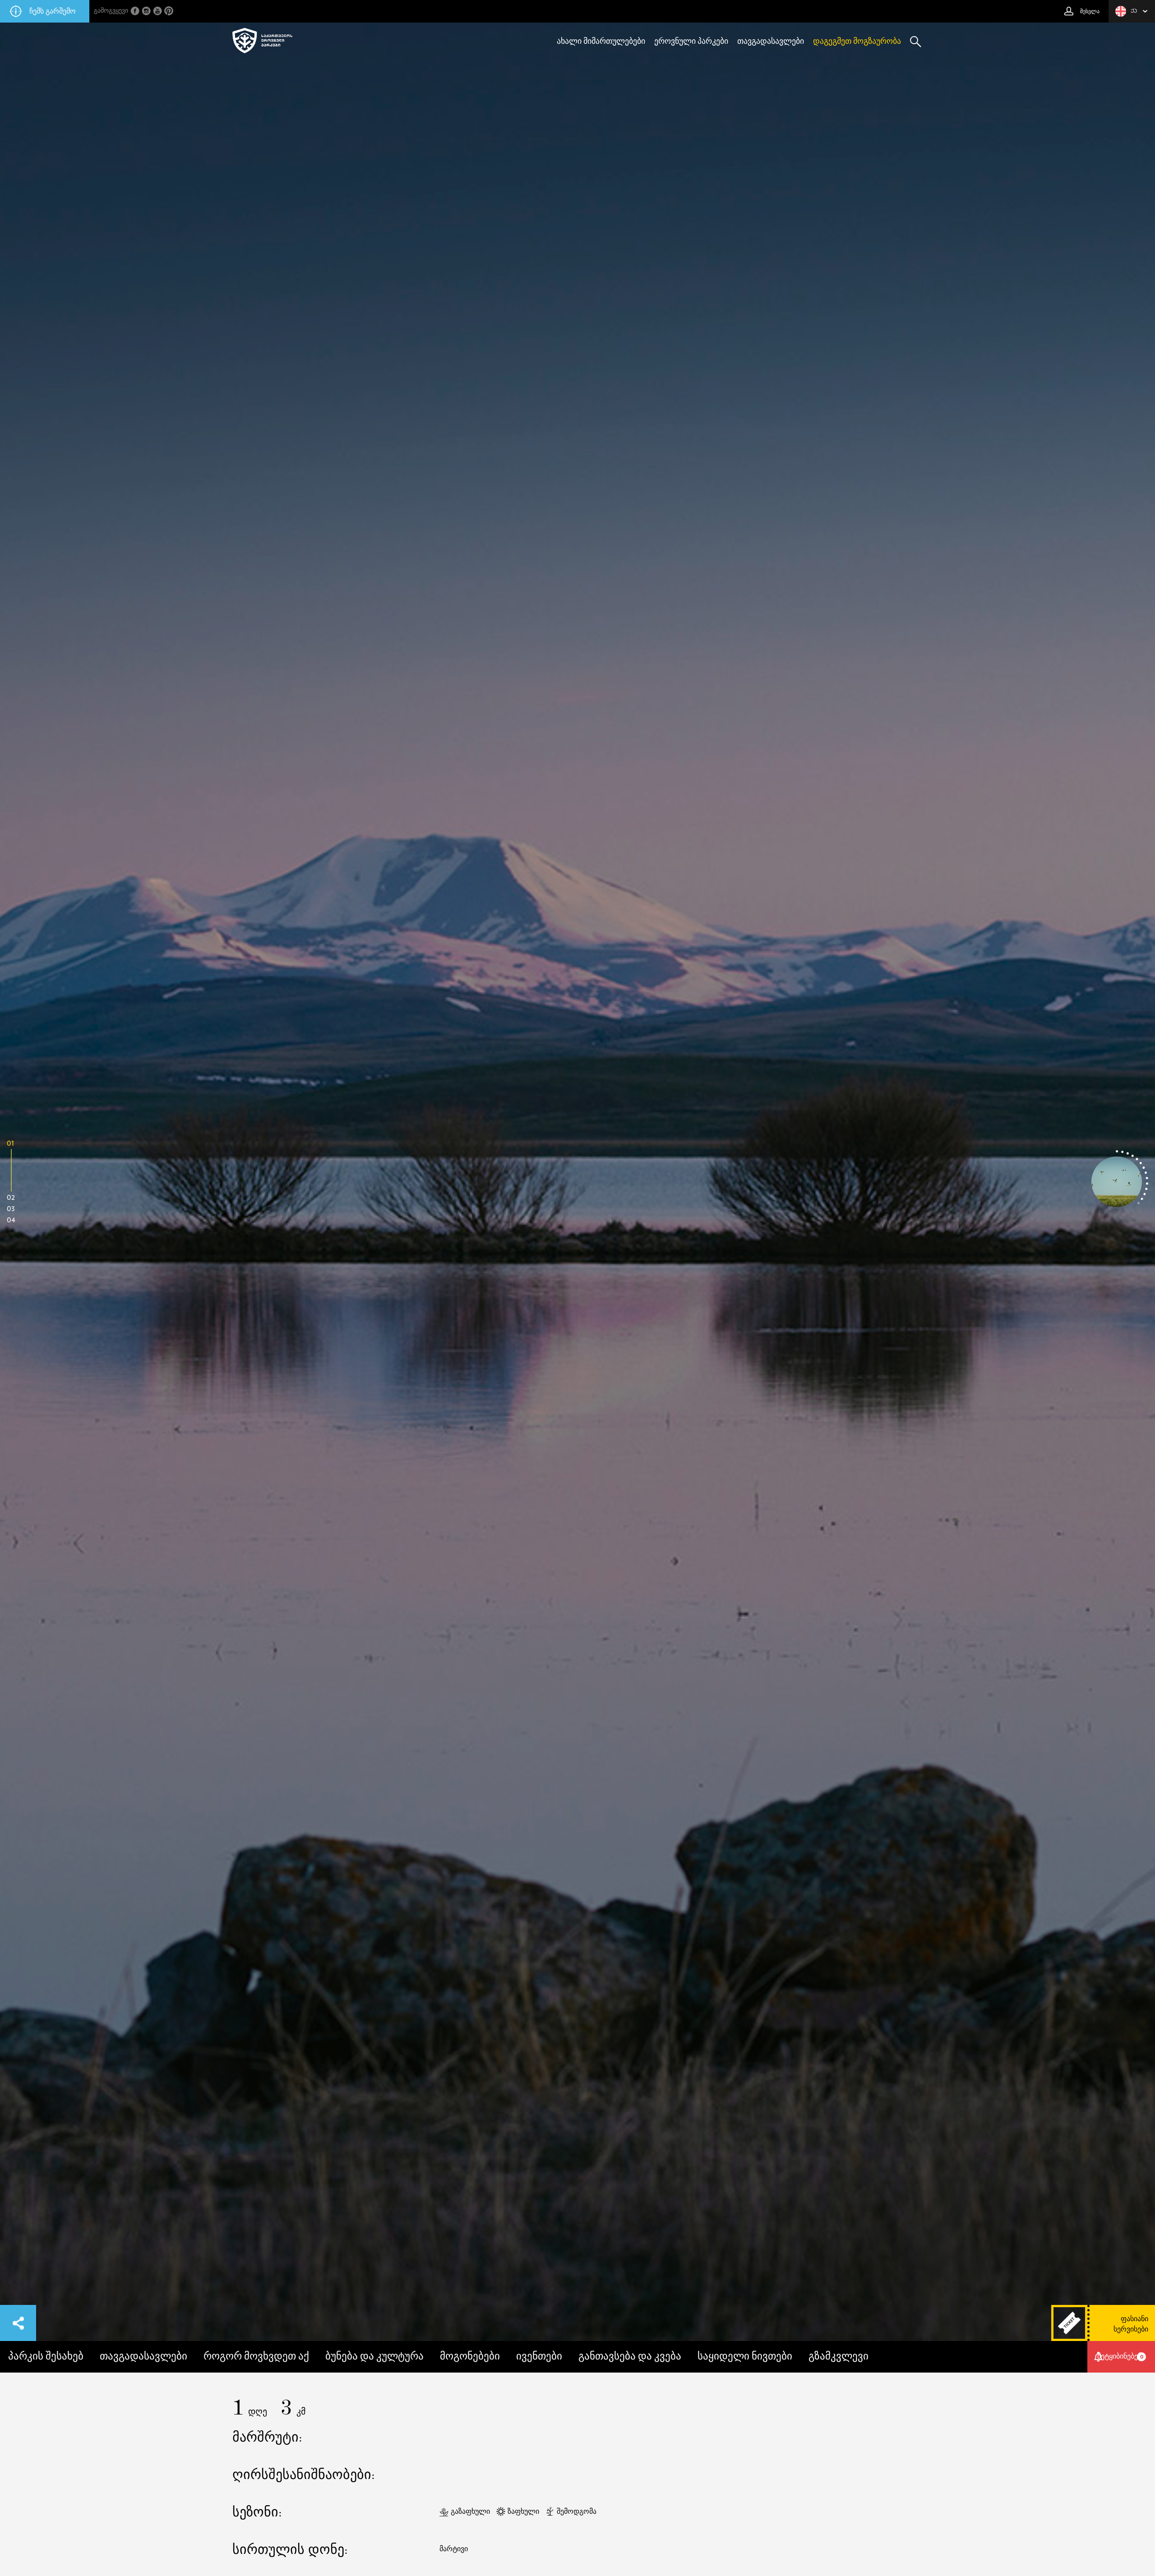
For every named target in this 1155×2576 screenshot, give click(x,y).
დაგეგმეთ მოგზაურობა (857, 41)
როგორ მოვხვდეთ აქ (256, 2357)
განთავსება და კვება (630, 2357)
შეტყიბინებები (1121, 2356)
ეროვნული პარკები (691, 41)
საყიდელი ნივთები (745, 2357)
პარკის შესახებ (46, 2357)
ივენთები (539, 2357)
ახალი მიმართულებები (601, 41)
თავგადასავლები (771, 41)
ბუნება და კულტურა (374, 2357)
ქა (1134, 11)
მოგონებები (470, 2357)
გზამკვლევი (839, 2357)
